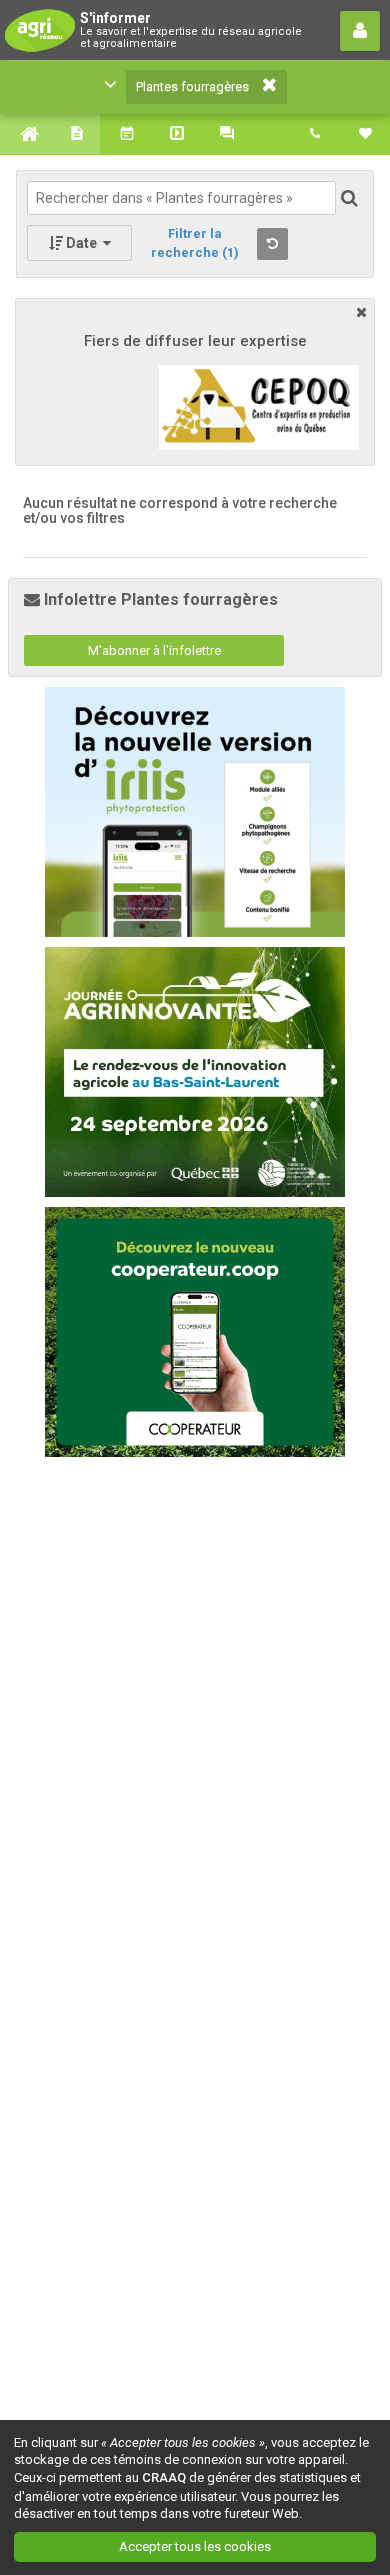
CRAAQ (164, 2477)
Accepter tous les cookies (195, 2546)
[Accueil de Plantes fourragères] (25, 134)
